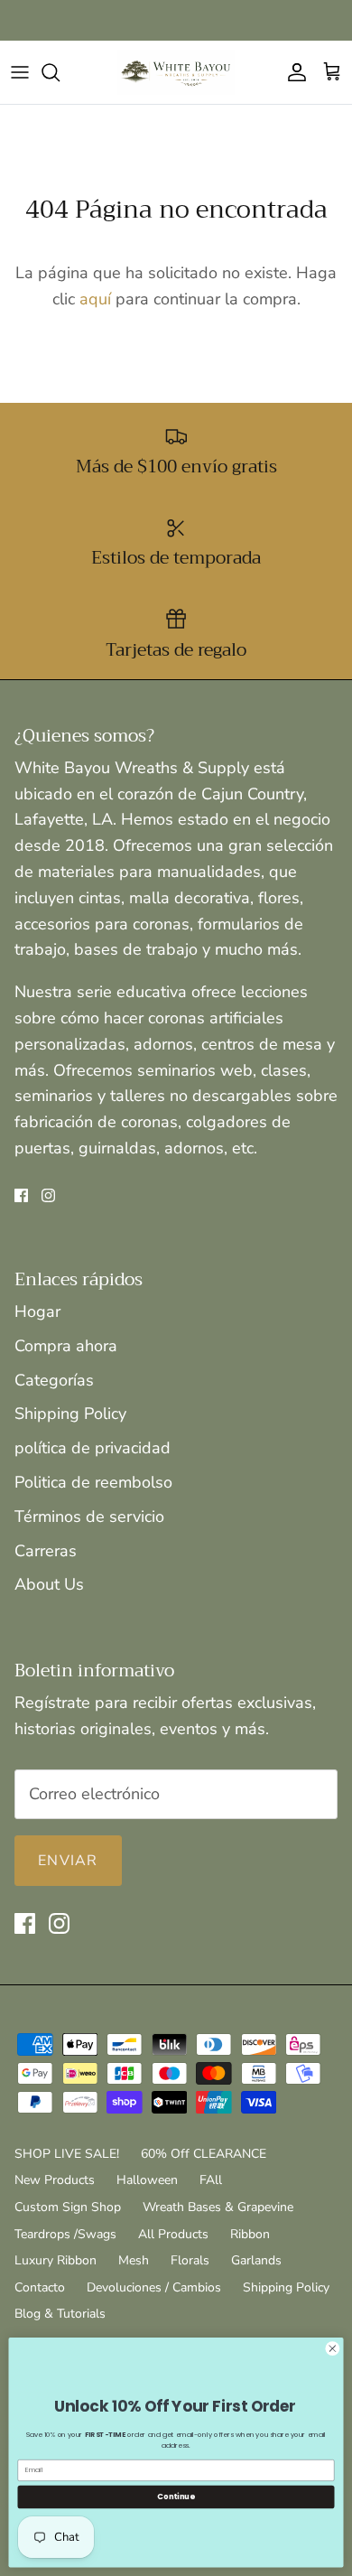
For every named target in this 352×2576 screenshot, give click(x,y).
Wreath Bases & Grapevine (218, 2207)
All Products (173, 2234)
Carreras (46, 1551)
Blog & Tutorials (60, 2314)
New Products (55, 2180)
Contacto (40, 2287)
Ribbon (250, 2234)
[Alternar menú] (20, 72)
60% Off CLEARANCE (204, 2154)
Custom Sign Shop (68, 2207)
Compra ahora (66, 1346)
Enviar (68, 1861)
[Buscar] (60, 72)
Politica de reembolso (93, 1482)
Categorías (54, 1380)
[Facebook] (21, 1195)
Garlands (256, 2260)
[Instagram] (48, 1195)
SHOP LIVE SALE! (67, 2154)
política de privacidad (93, 1448)
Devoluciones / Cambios (154, 2287)
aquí (95, 299)
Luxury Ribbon (56, 2260)
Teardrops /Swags (65, 2234)
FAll (211, 2180)
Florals (190, 2260)
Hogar (37, 1311)
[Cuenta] (292, 72)
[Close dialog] (333, 2349)
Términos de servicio (89, 1517)
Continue (176, 2497)
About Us (49, 1584)
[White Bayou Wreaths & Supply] (176, 72)
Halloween (147, 2180)
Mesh (134, 2260)
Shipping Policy (70, 1414)
